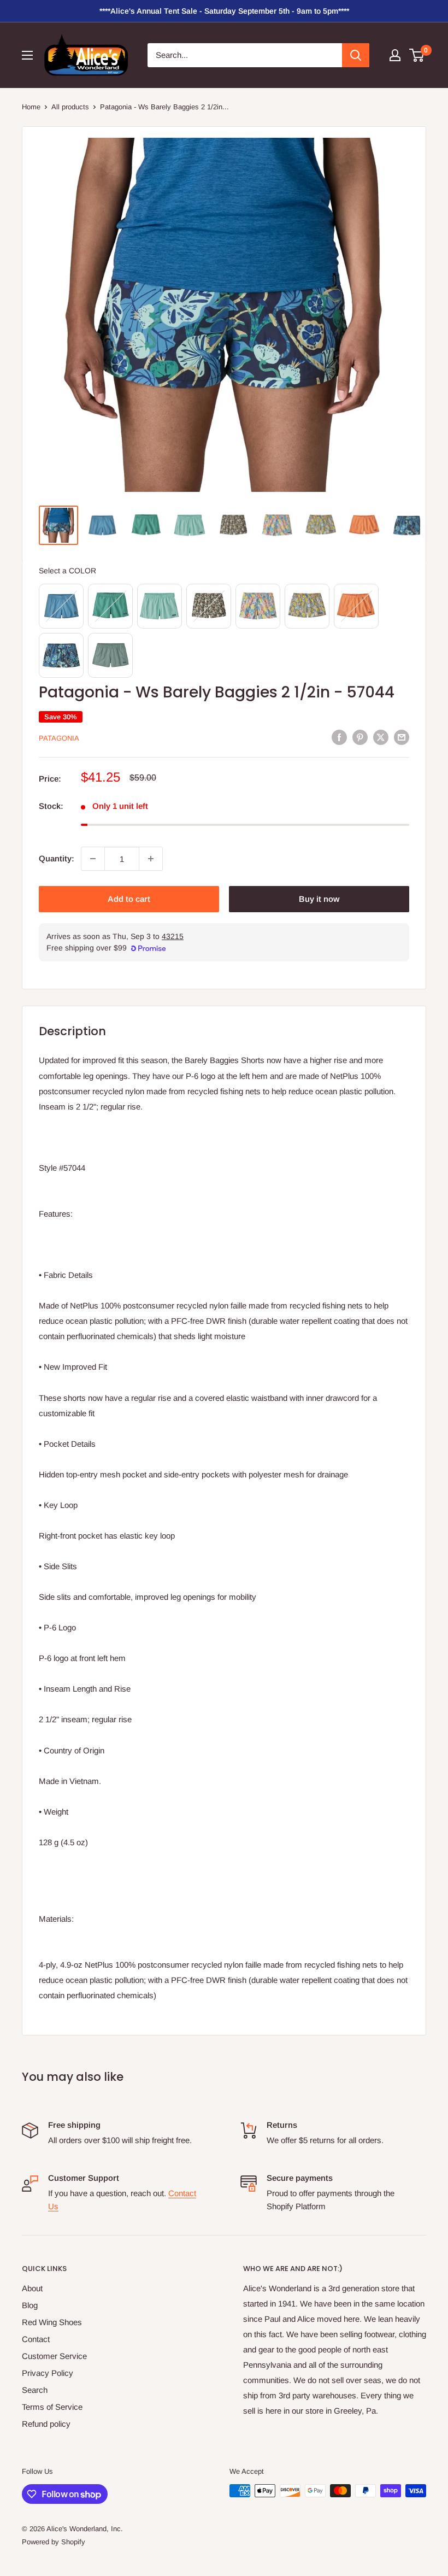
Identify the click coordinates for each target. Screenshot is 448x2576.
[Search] (356, 55)
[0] (417, 55)
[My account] (395, 55)
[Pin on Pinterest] (360, 737)
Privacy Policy (48, 2373)
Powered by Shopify (54, 2542)
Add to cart (129, 899)
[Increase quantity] (151, 859)
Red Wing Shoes (52, 2322)
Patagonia (59, 738)
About (32, 2288)
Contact (36, 2339)
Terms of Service (52, 2407)
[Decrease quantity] (93, 859)
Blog (30, 2305)
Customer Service (54, 2356)
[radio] (61, 606)
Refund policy (46, 2424)
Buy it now (319, 899)
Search (35, 2390)
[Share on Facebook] (339, 737)
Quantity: (57, 858)
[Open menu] (27, 55)
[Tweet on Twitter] (381, 737)
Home (31, 107)
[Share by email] (402, 737)
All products (70, 107)
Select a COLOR (67, 571)
